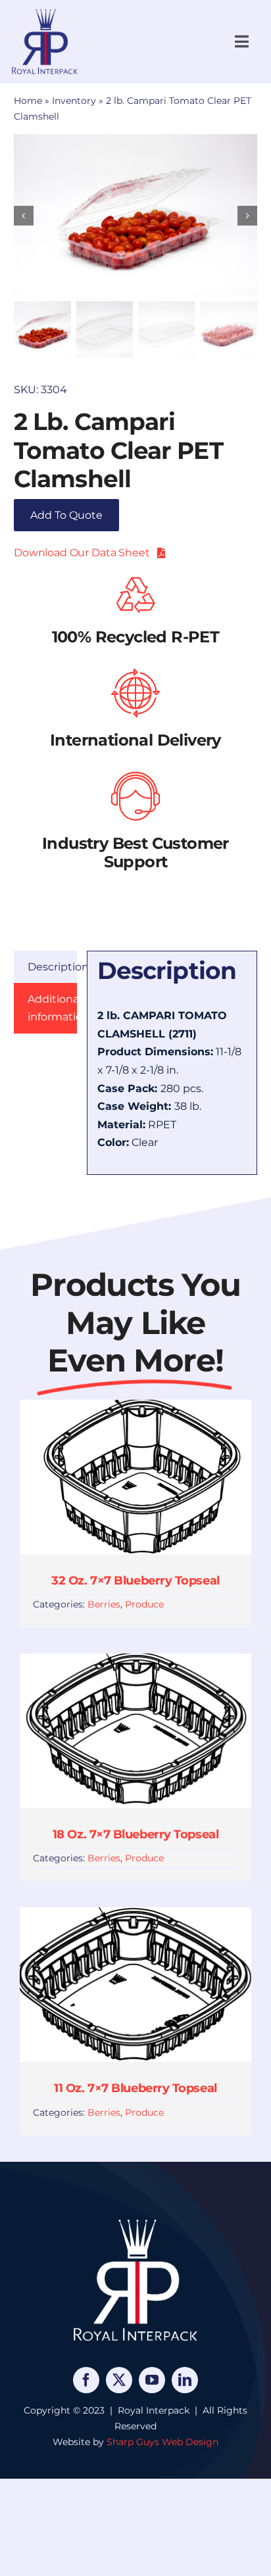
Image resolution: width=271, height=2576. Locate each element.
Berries (104, 1604)
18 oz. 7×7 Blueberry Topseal (135, 1834)
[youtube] (152, 2380)
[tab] (45, 967)
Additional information (52, 1008)
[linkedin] (185, 2380)
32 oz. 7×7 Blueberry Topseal (135, 1581)
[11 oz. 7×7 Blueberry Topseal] (135, 1916)
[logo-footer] (135, 2219)
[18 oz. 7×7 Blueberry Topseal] (135, 1662)
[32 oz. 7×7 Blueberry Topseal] (135, 1409)
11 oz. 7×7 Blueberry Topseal (135, 2088)
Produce (144, 1604)
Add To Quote (66, 515)
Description (52, 967)
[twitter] (119, 2380)
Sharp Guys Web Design (162, 2442)
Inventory (74, 101)
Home (28, 101)
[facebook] (86, 2380)
